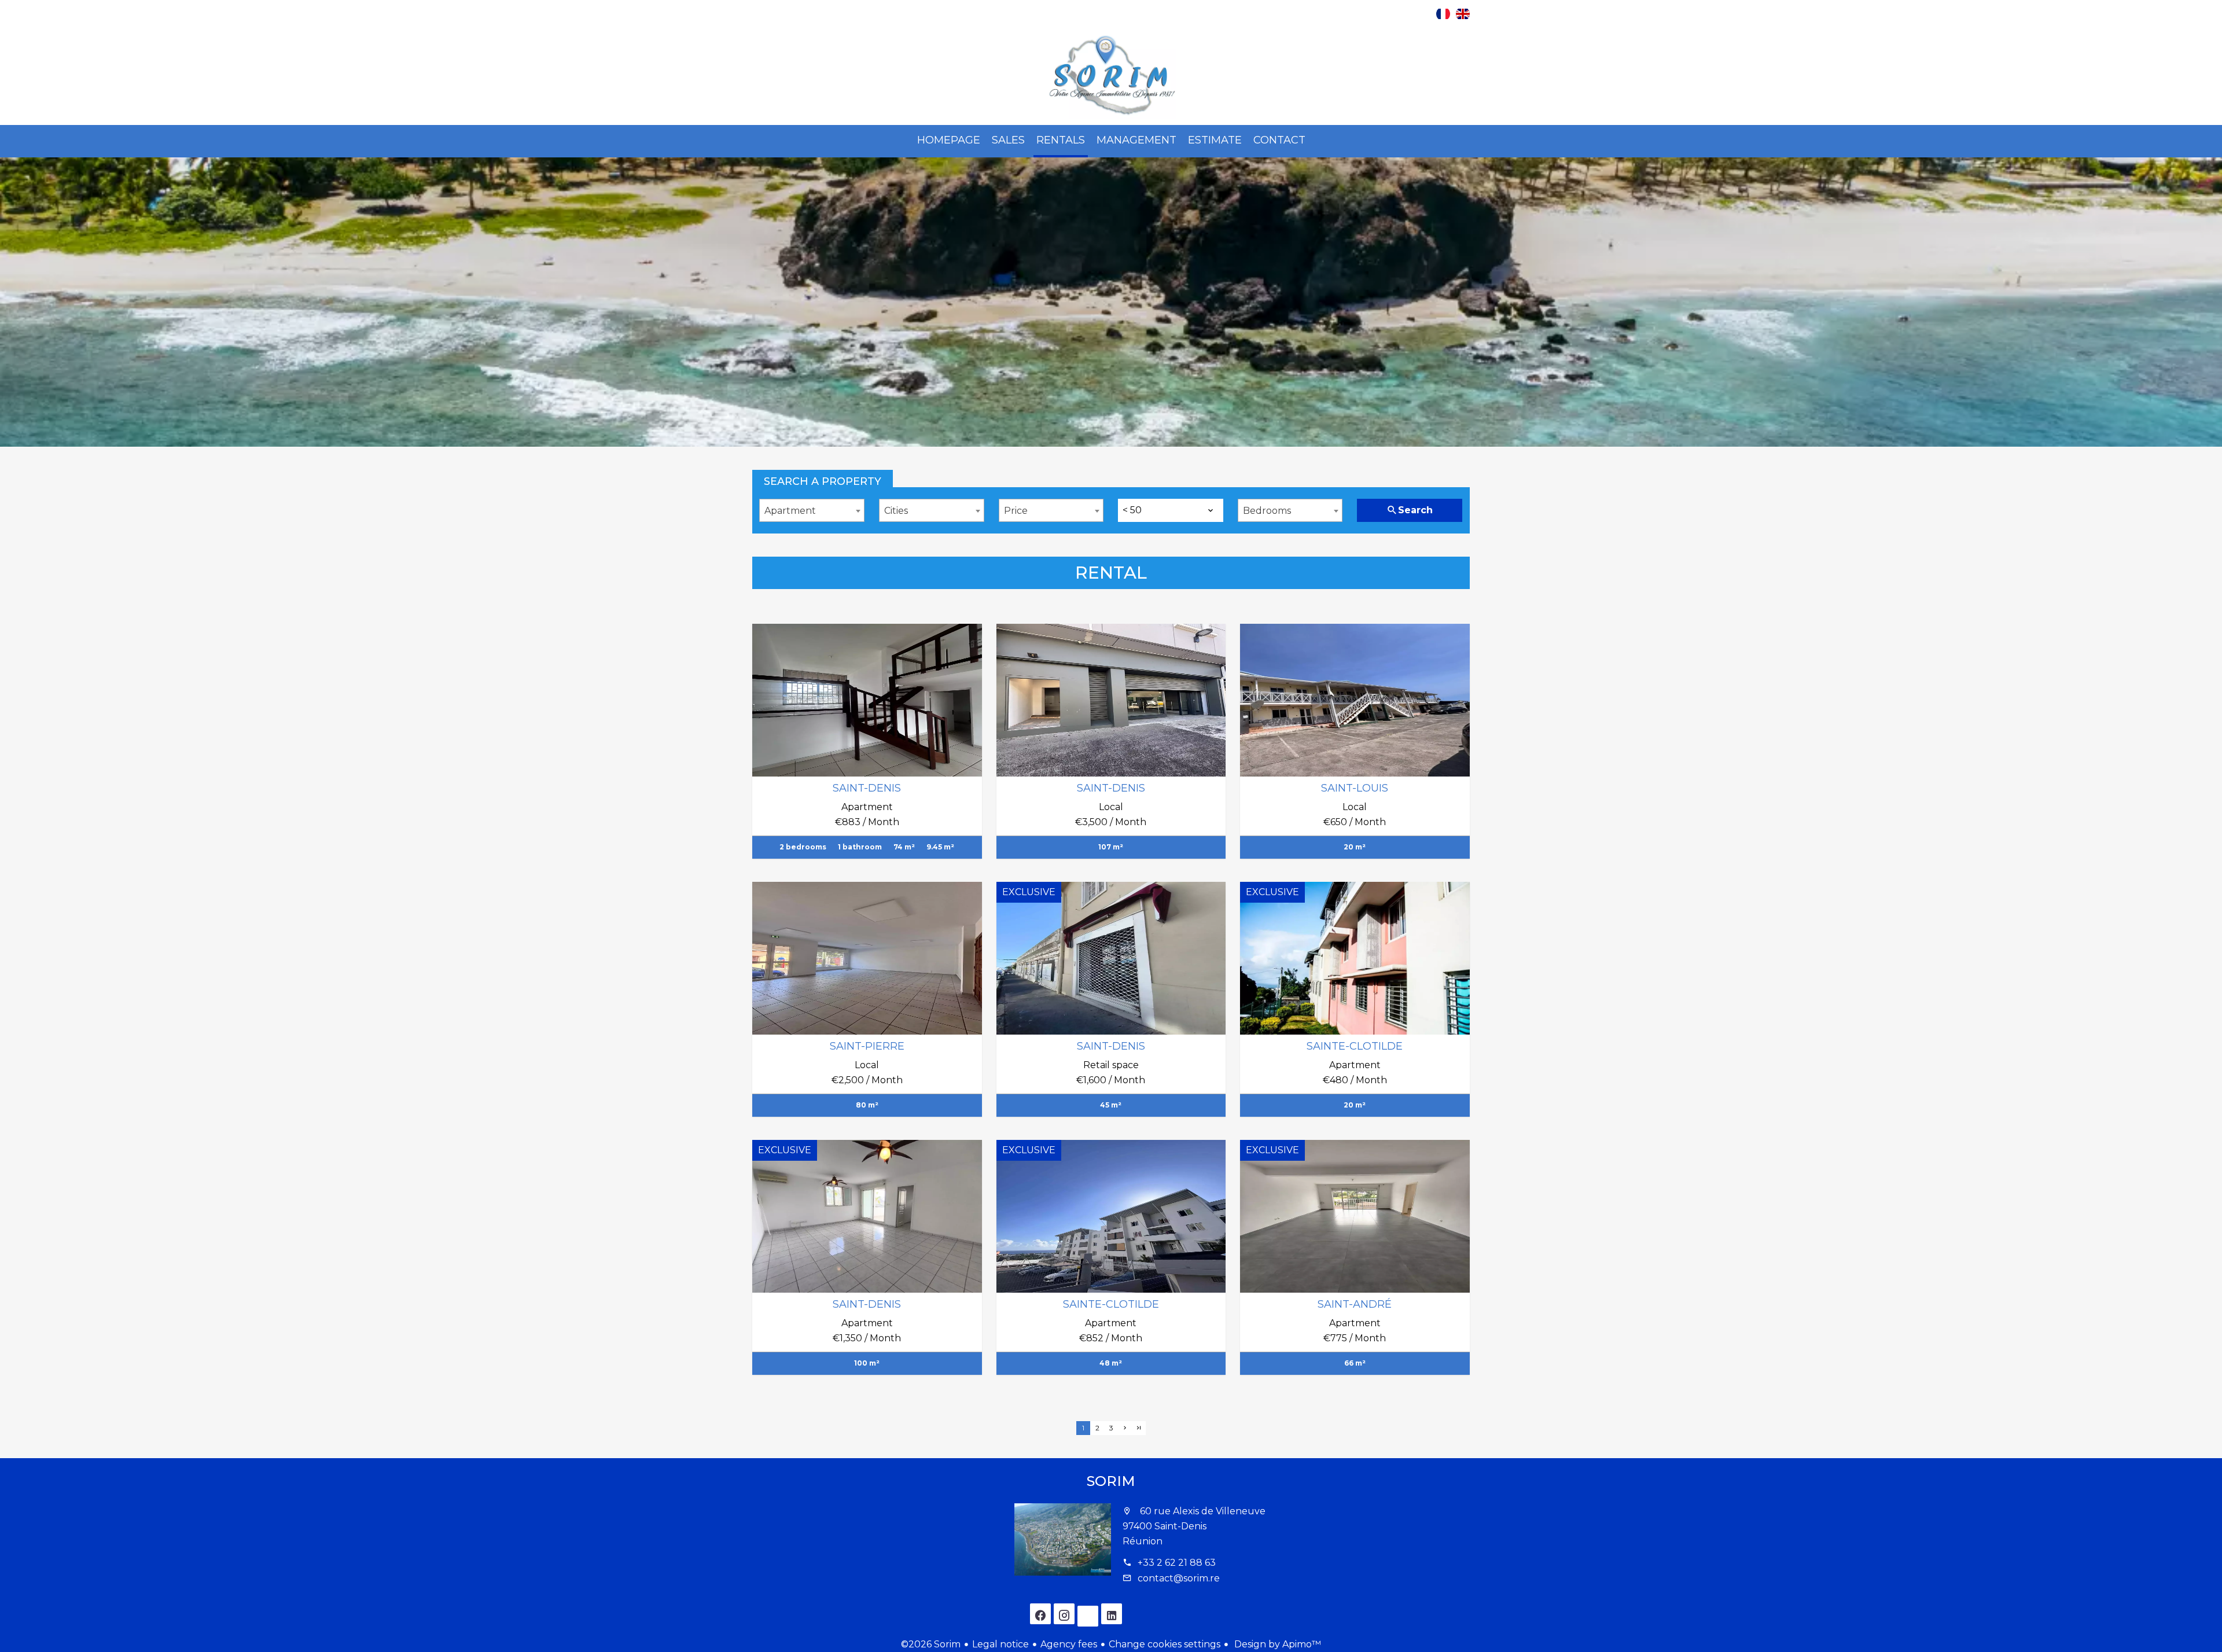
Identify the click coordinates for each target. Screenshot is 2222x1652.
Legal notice (1000, 1644)
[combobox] (812, 510)
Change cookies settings (1165, 1644)
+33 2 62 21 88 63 (1177, 1563)
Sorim (1111, 1481)
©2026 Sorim (931, 1644)
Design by (1276, 1644)
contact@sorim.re (1179, 1578)
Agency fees (1069, 1644)
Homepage (1111, 76)
